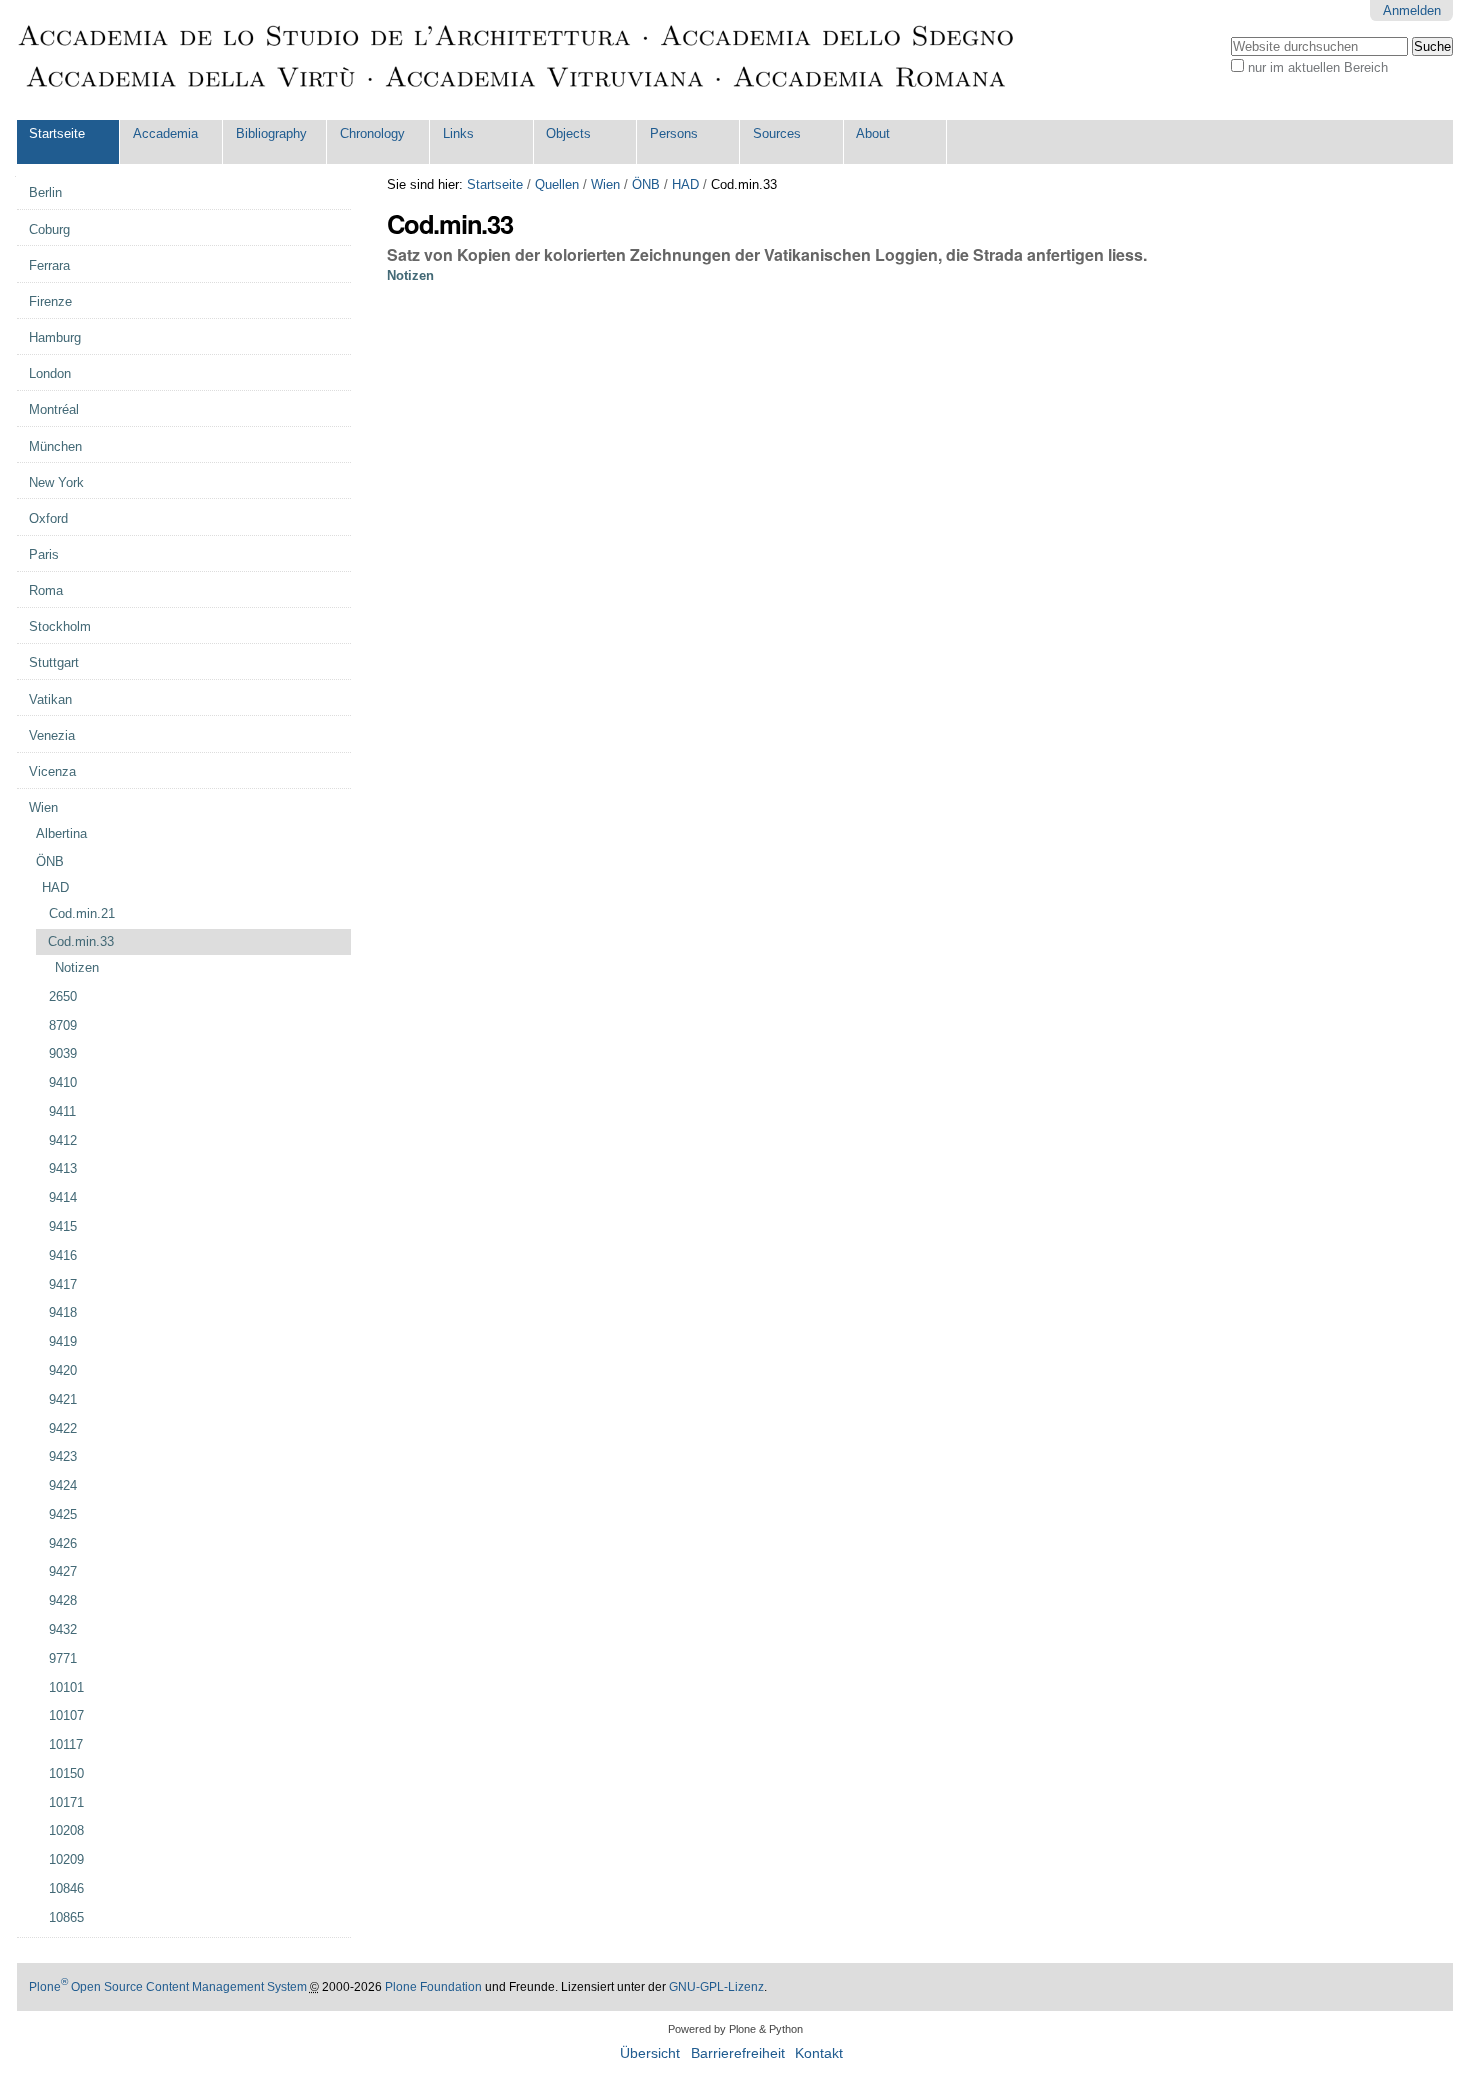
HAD (685, 184)
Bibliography (271, 133)
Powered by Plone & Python (735, 2029)
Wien (605, 184)
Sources (777, 133)
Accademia (165, 133)
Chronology (372, 133)
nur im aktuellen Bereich (1318, 67)
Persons (674, 133)
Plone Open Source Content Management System (168, 1987)
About (873, 133)
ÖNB (646, 184)
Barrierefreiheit (738, 2053)
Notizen (410, 275)
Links (458, 133)
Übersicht (650, 2053)
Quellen (557, 184)
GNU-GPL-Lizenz (716, 1987)
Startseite (57, 133)
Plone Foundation (433, 1987)
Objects (568, 133)
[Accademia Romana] (517, 60)
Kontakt (819, 2053)
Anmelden (1412, 10)
